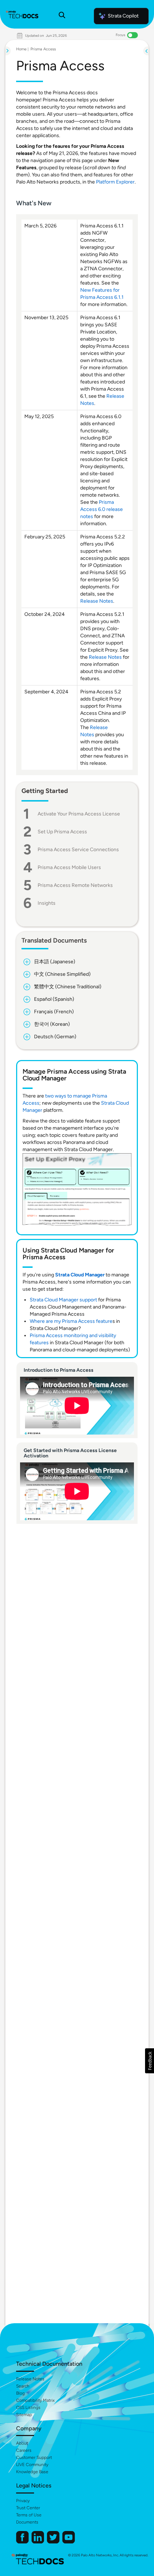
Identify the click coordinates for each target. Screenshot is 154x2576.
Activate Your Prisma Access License (79, 814)
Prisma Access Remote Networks (75, 885)
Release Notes (97, 601)
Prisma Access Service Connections (78, 850)
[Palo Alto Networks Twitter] (54, 2542)
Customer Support (34, 2457)
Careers (24, 2450)
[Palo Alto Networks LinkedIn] (38, 2542)
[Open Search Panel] (62, 16)
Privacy (23, 2501)
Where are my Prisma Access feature (71, 1321)
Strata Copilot (123, 16)
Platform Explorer (115, 182)
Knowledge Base (32, 2472)
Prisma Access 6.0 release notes (102, 509)
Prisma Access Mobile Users (69, 867)
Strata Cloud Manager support (63, 1300)
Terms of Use (29, 2515)
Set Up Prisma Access (62, 832)
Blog (20, 2393)
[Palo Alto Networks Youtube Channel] (69, 2542)
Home (21, 49)
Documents (27, 2522)
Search (23, 2386)
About (22, 2443)
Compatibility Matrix (35, 2400)
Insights (47, 903)
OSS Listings (28, 2407)
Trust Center (28, 2508)
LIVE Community (32, 2465)
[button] (150, 2061)
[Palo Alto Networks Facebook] (23, 2542)
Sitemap (24, 2415)
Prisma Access (43, 49)
